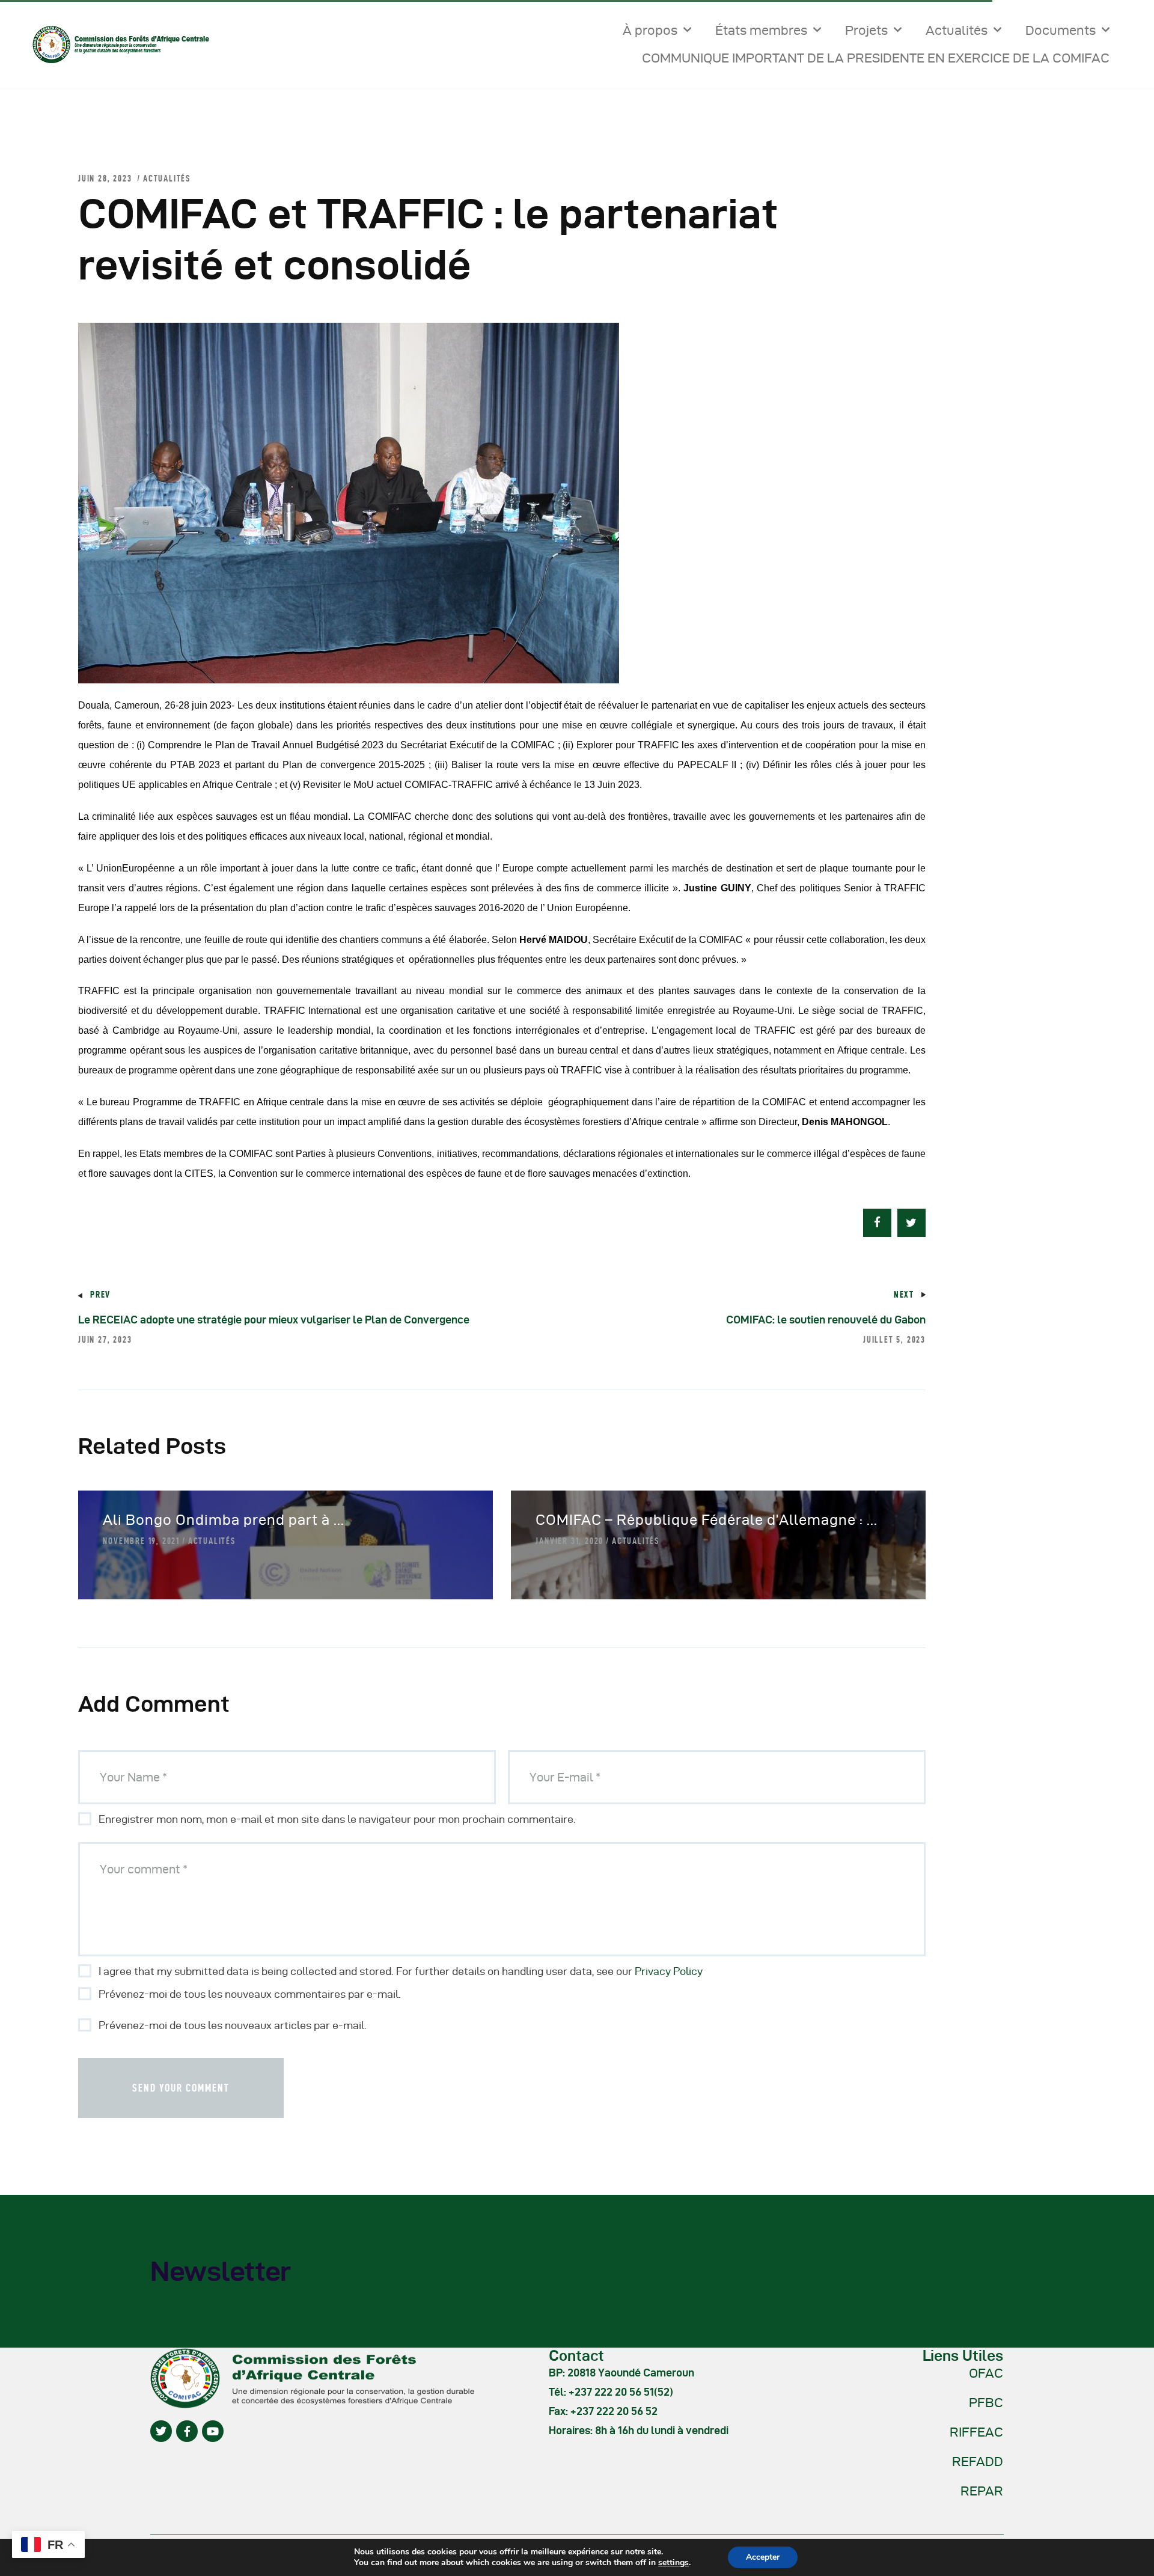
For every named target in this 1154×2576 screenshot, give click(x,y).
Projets (866, 30)
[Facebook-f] (187, 2431)
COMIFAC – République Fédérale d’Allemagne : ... (707, 1520)
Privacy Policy (669, 1971)
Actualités (957, 30)
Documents (1061, 30)
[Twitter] (161, 2431)
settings (673, 2563)
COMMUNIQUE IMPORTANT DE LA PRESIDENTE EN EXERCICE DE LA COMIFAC (876, 58)
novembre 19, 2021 (141, 1541)
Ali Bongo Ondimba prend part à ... (224, 1520)
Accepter (763, 2557)
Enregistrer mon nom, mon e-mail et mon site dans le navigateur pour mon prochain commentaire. (337, 1819)
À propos (650, 30)
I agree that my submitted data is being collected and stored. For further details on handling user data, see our (401, 1971)
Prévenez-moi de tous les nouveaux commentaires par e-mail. (250, 1994)
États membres (761, 30)
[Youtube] (213, 2431)
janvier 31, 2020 (569, 1541)
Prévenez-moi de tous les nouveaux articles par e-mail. (233, 2025)
